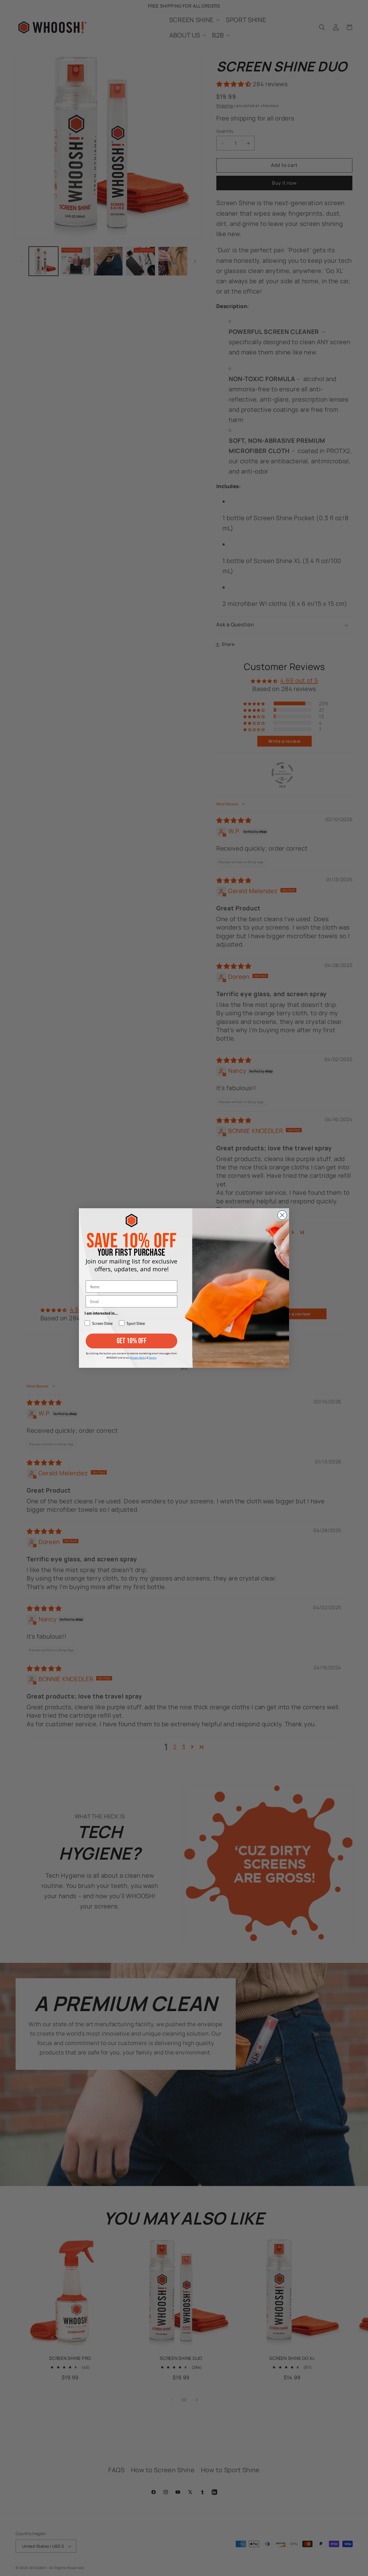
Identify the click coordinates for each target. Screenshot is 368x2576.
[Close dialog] (282, 1215)
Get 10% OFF (132, 1341)
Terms (152, 1358)
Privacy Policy (138, 1358)
